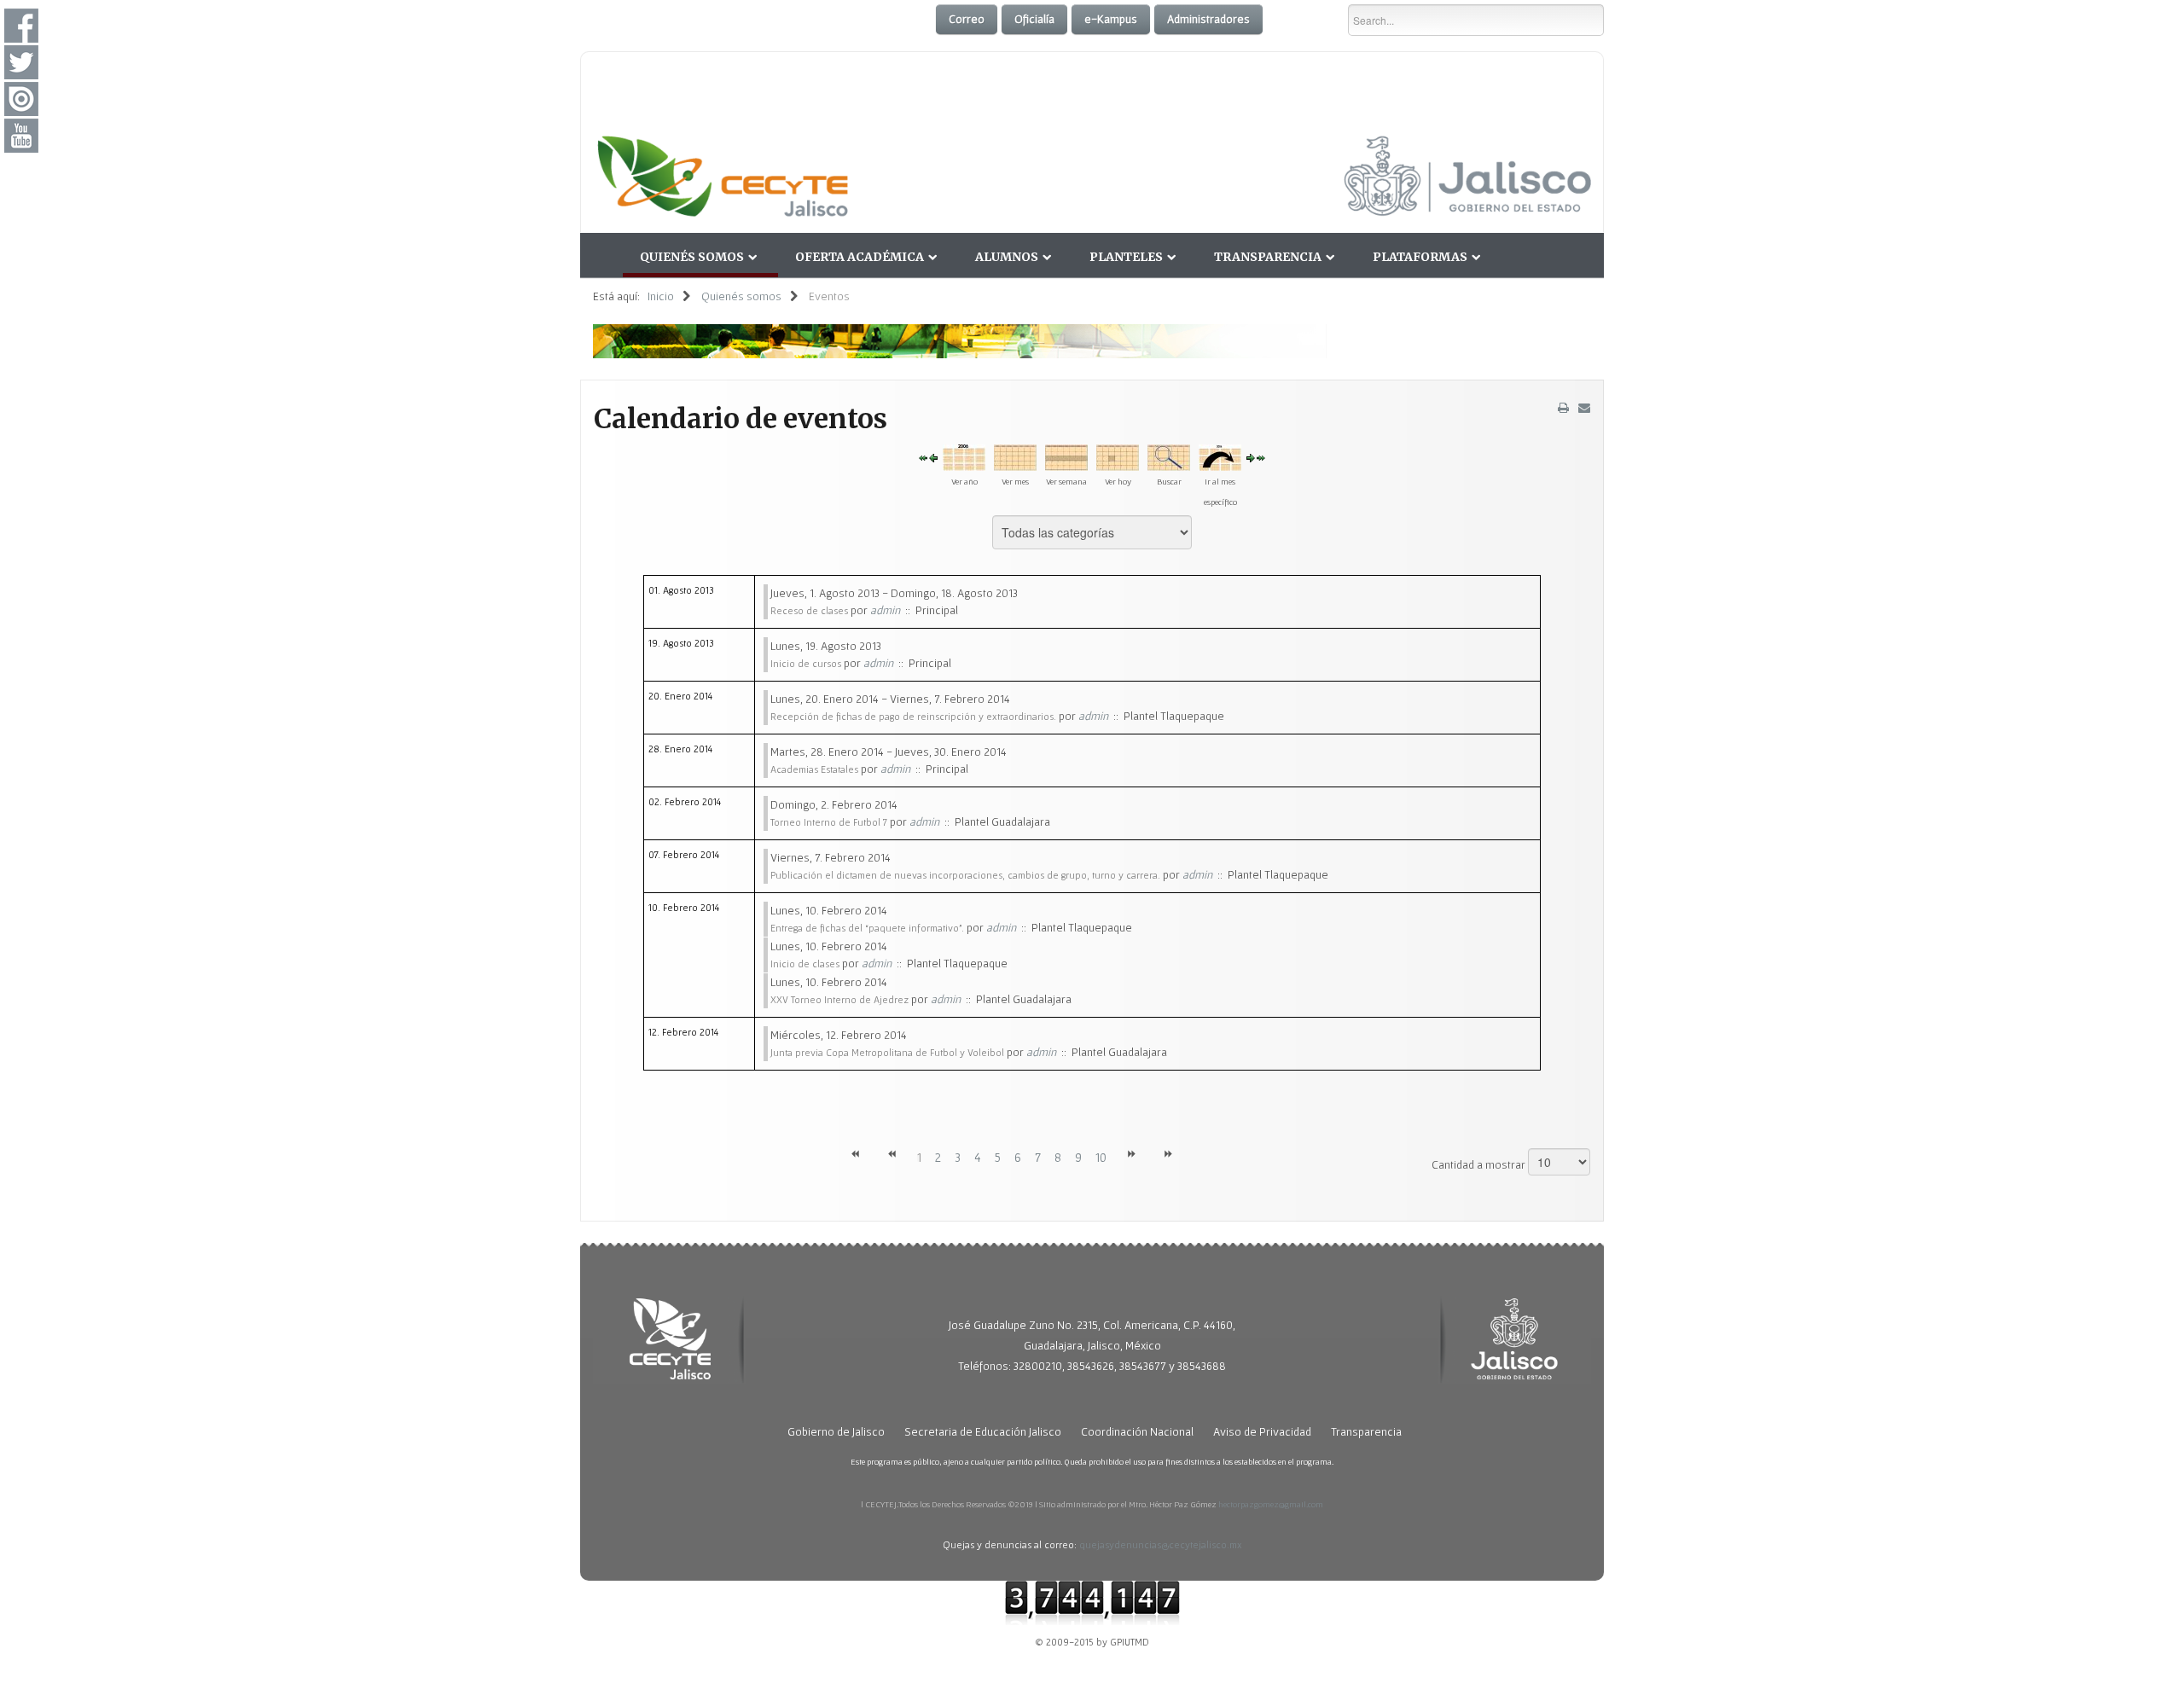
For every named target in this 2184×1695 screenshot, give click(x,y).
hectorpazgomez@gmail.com (1271, 1504)
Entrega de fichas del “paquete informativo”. (867, 928)
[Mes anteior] (923, 457)
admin (885, 610)
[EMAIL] (1584, 408)
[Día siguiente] (1251, 457)
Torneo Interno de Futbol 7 (829, 822)
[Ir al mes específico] (1220, 456)
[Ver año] (964, 456)
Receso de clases (809, 610)
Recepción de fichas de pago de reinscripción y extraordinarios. (913, 716)
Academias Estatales (814, 769)
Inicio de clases (805, 964)
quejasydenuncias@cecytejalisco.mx (1161, 1544)
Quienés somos (692, 257)
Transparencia (1268, 257)
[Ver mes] (1015, 456)
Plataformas (1420, 257)
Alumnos (1007, 257)
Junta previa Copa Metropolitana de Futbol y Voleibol (887, 1052)
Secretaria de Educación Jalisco (983, 1431)
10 (1101, 1158)
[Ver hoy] (1118, 456)
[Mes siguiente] (1261, 457)
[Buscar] (1169, 456)
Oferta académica (860, 257)
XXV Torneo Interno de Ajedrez (839, 999)
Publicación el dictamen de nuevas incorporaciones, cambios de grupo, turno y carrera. (965, 875)
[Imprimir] (1563, 408)
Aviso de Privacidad (1262, 1431)
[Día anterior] (933, 457)
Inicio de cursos (806, 663)
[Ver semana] (1066, 456)
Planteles (1126, 257)
